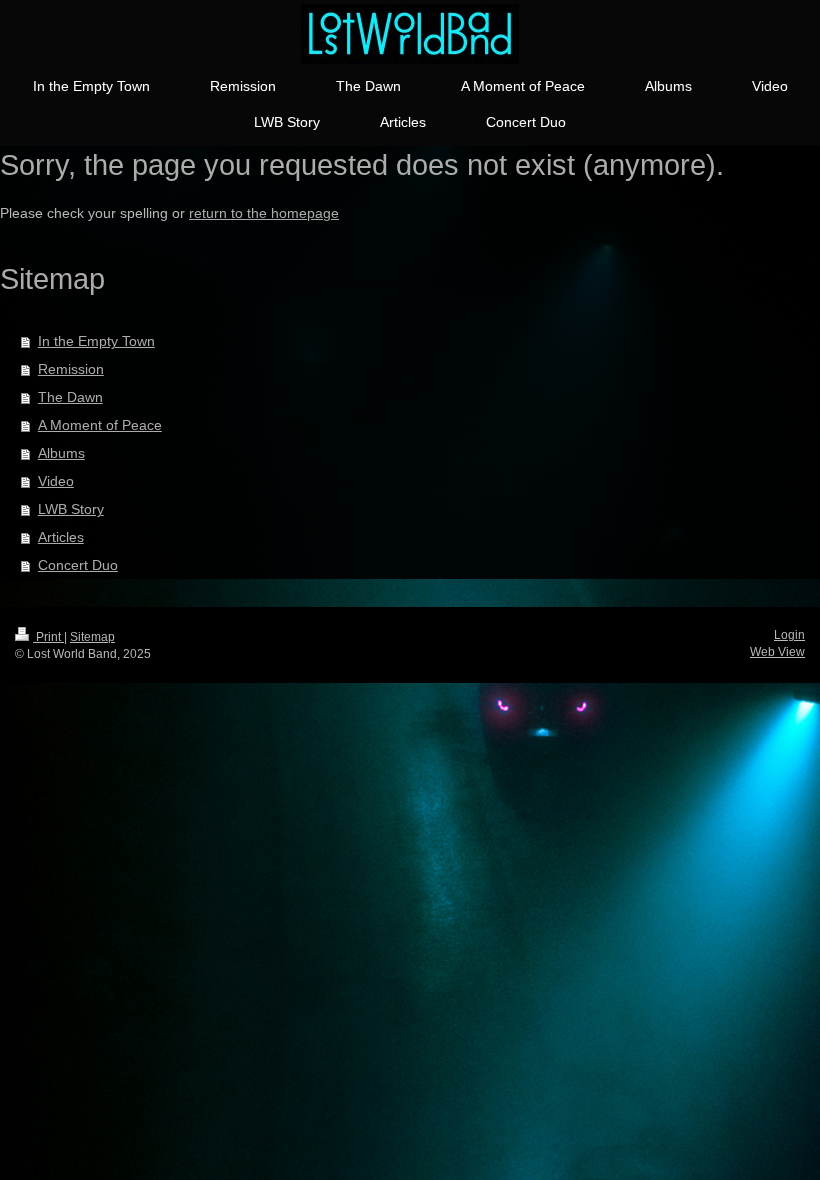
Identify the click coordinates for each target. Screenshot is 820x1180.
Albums (61, 453)
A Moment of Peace (100, 425)
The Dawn (70, 397)
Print (48, 637)
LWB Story (71, 509)
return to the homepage (264, 213)
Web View (777, 652)
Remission (71, 369)
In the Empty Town (96, 341)
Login (789, 635)
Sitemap (92, 637)
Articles (61, 537)
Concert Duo (78, 565)
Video (56, 481)
